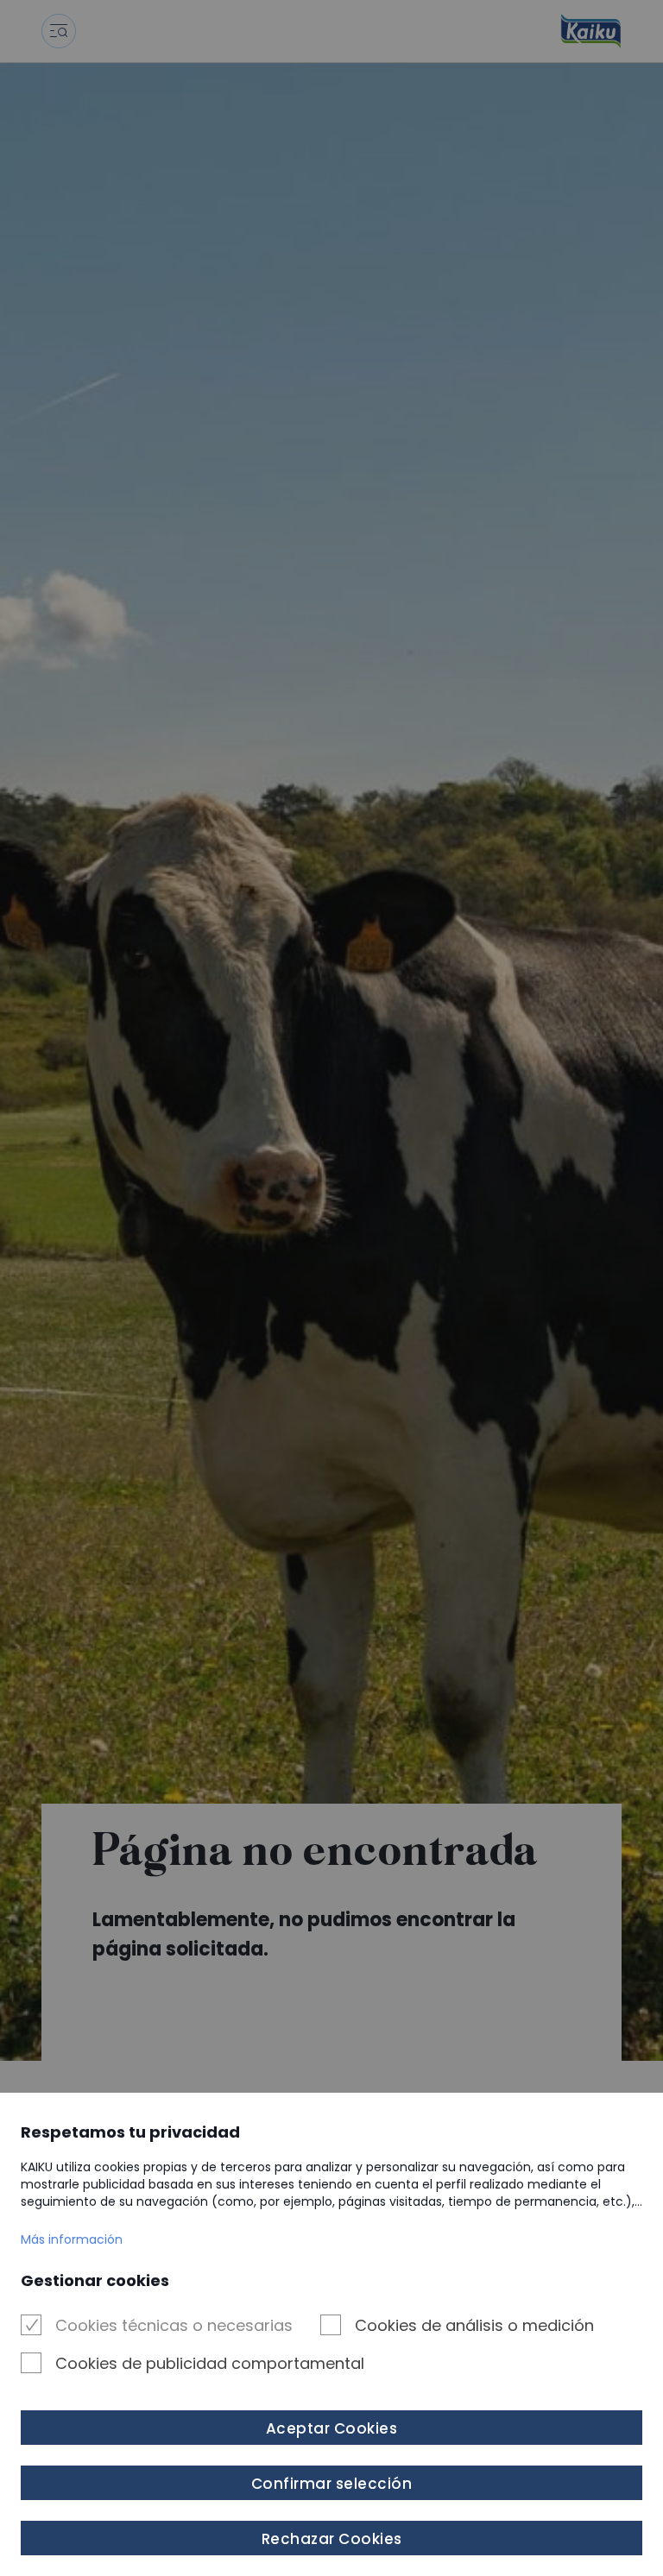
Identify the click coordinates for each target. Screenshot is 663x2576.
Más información (72, 2239)
